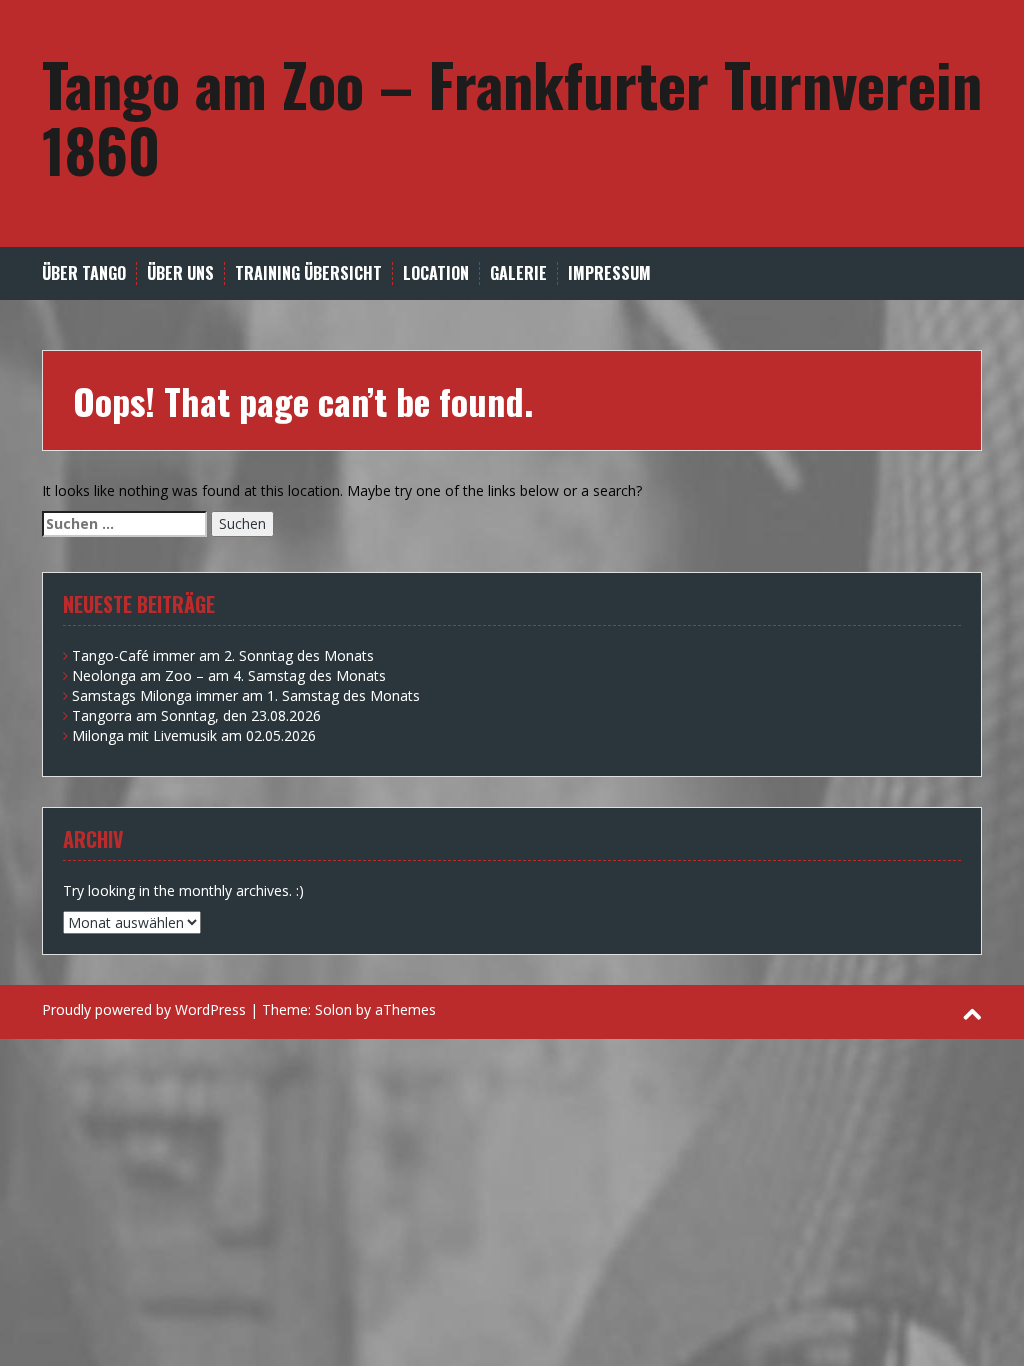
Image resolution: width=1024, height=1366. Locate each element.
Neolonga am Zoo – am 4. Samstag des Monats (229, 675)
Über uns (180, 273)
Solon (333, 1009)
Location (436, 273)
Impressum (609, 273)
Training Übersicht (308, 273)
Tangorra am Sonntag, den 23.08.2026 (196, 715)
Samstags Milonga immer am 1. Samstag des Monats (246, 695)
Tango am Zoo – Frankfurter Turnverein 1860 (512, 115)
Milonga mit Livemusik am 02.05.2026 (194, 735)
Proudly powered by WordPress (144, 1009)
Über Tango (84, 273)
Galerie (518, 273)
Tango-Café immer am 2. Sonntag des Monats (223, 655)
